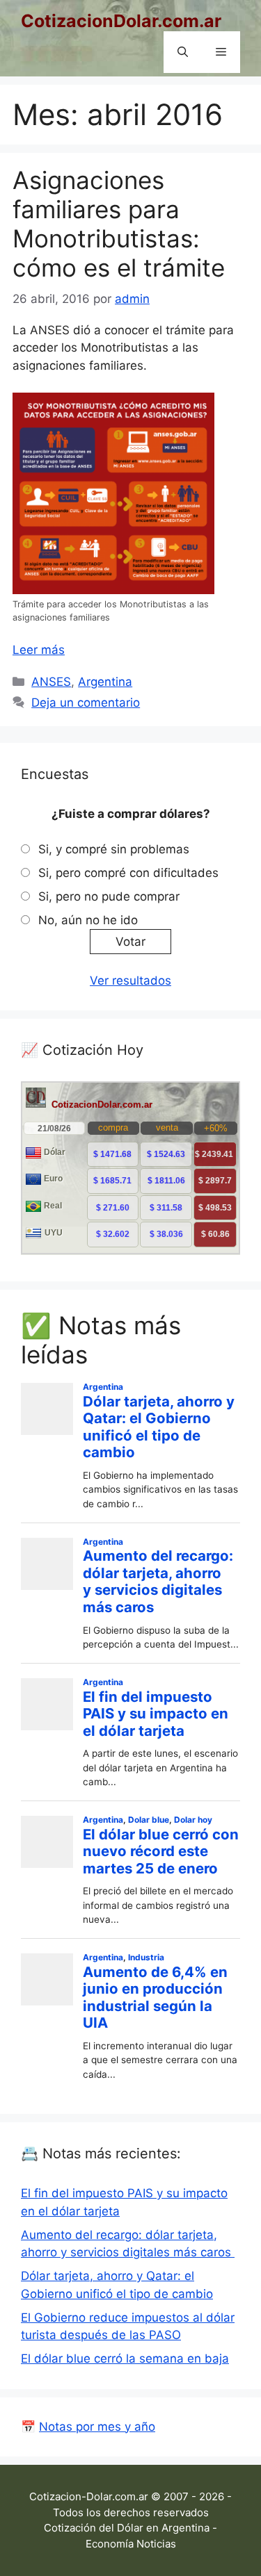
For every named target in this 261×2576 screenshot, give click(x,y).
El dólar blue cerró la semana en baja (125, 2358)
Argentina (105, 682)
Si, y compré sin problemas (114, 849)
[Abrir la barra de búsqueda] (183, 52)
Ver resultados (130, 981)
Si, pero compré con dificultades (128, 873)
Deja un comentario (86, 703)
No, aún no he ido (88, 920)
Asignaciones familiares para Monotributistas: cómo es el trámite (119, 224)
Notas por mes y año (97, 2427)
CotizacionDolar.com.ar (121, 21)
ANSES (51, 682)
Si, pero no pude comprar (109, 896)
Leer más (39, 650)
